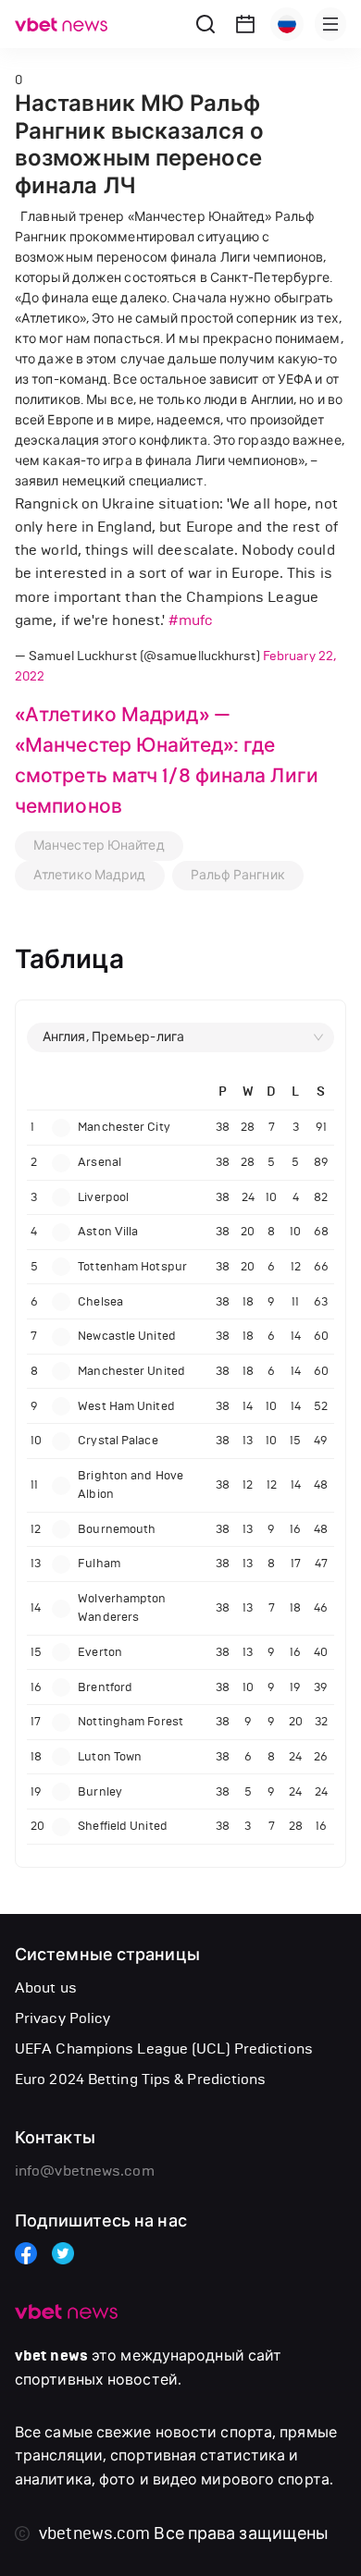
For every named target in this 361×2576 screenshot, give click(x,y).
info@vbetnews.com (85, 2171)
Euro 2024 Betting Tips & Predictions (141, 2079)
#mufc (191, 620)
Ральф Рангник (238, 875)
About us (46, 1987)
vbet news (51, 2356)
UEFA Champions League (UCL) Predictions (164, 2049)
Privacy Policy (62, 2018)
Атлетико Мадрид (90, 875)
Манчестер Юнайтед (99, 846)
